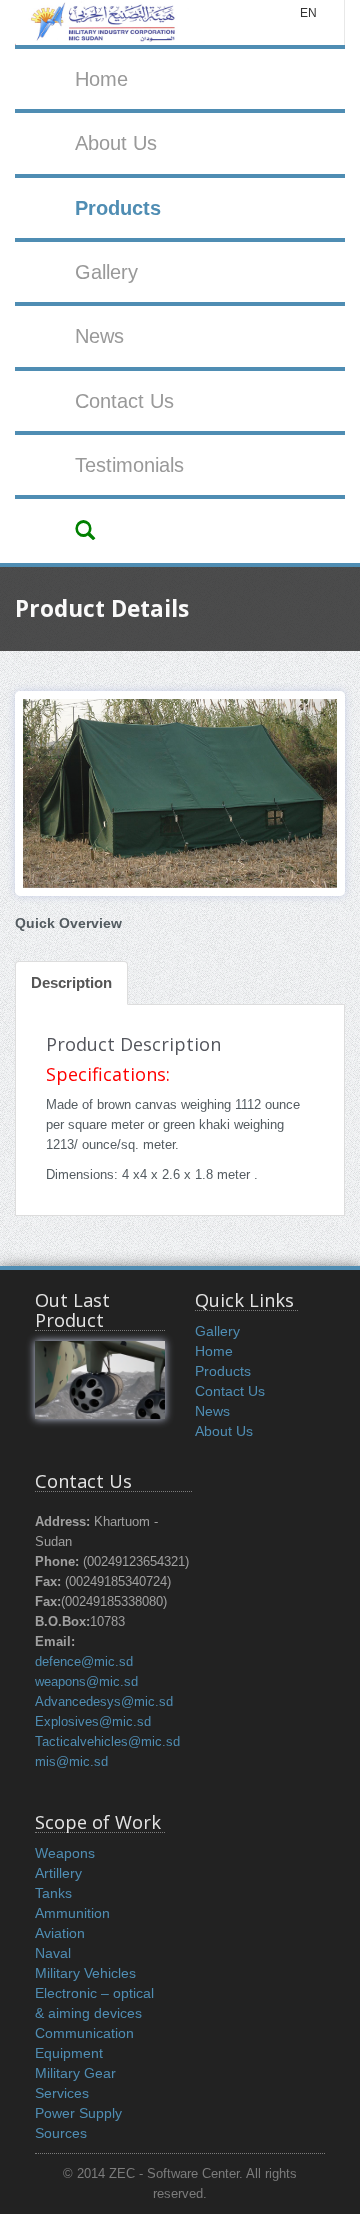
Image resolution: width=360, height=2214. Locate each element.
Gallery (106, 272)
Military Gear (75, 2073)
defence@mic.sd (84, 1662)
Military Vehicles (85, 1973)
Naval (53, 1953)
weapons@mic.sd (86, 1682)
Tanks (53, 1893)
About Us (116, 143)
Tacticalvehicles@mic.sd (107, 1742)
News (99, 336)
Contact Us (124, 401)
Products (118, 208)
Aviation (60, 1933)
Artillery (58, 1873)
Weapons (65, 1853)
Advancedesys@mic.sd (104, 1702)
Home (101, 79)
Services (62, 2093)
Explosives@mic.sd (93, 1722)
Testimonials (129, 465)
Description (71, 982)
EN (308, 13)
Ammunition (72, 1913)
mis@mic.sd (71, 1762)
